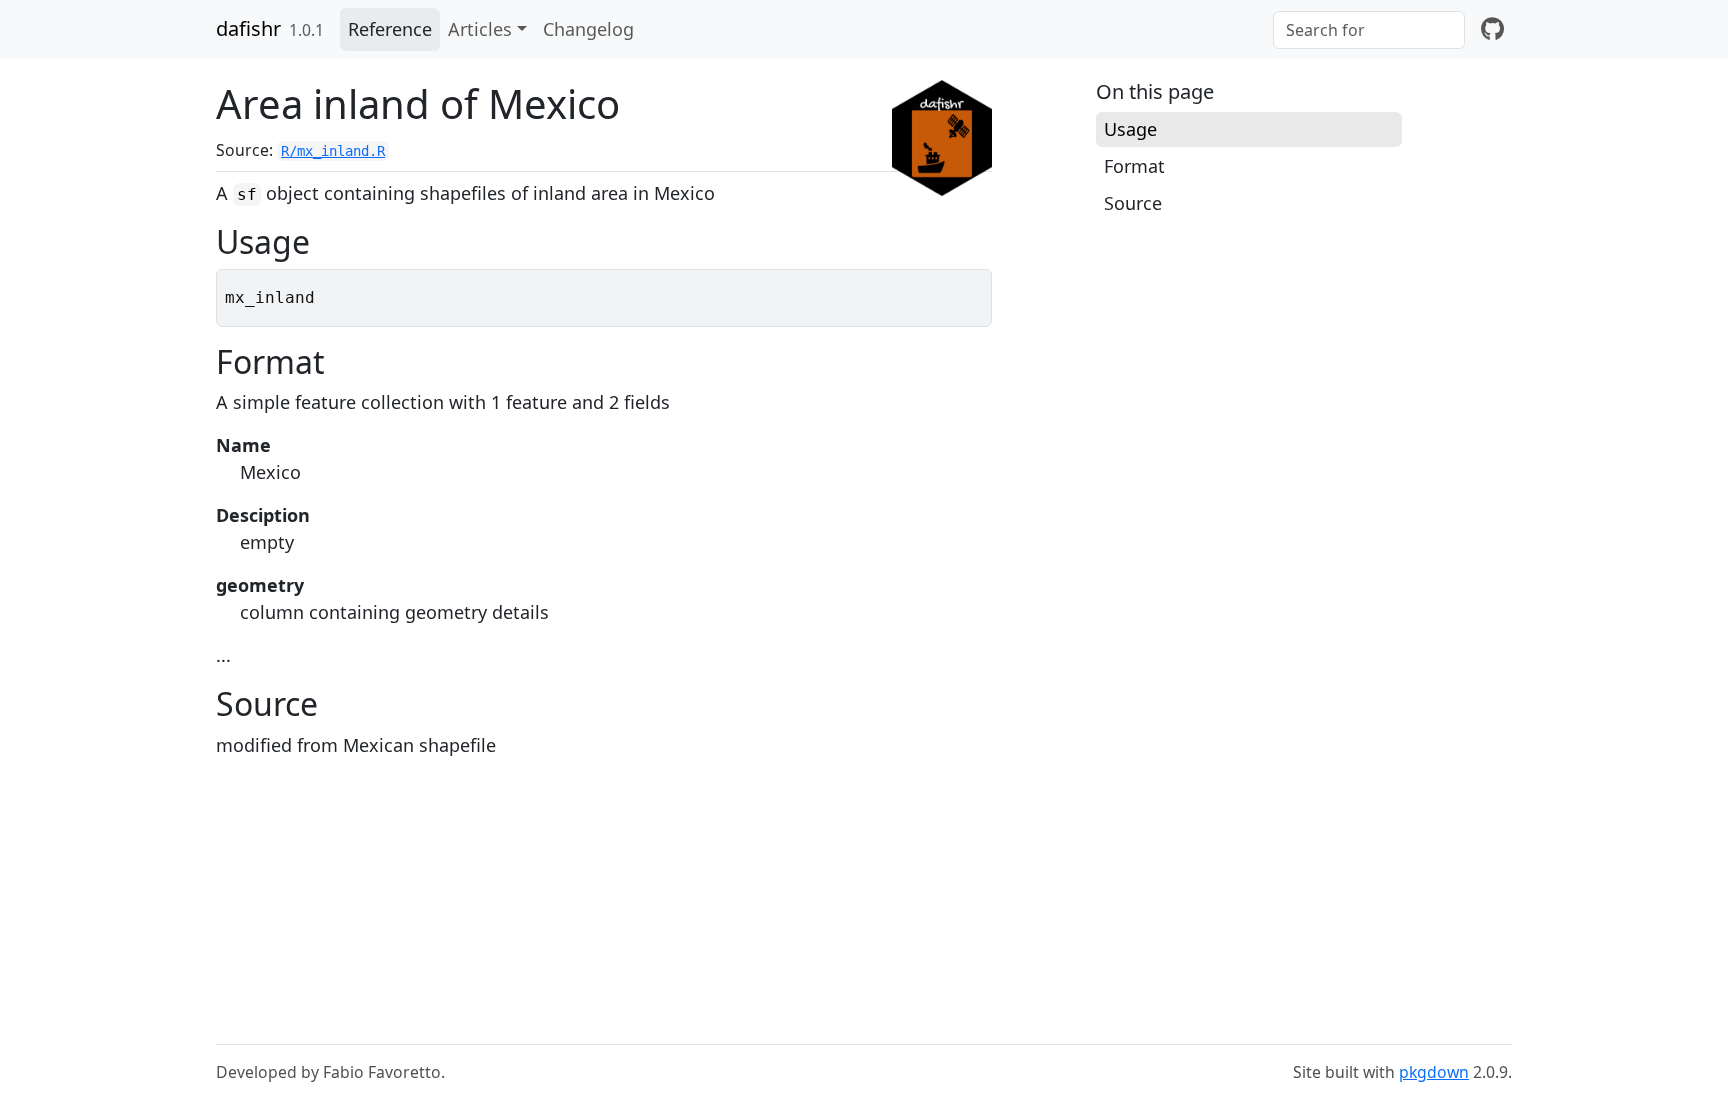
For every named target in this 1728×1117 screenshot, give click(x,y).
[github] (1492, 29)
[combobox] (1369, 30)
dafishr (248, 28)
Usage (1130, 129)
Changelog (588, 29)
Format (1134, 166)
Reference (390, 29)
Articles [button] (480, 29)
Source (1133, 203)
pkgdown (1434, 1072)
